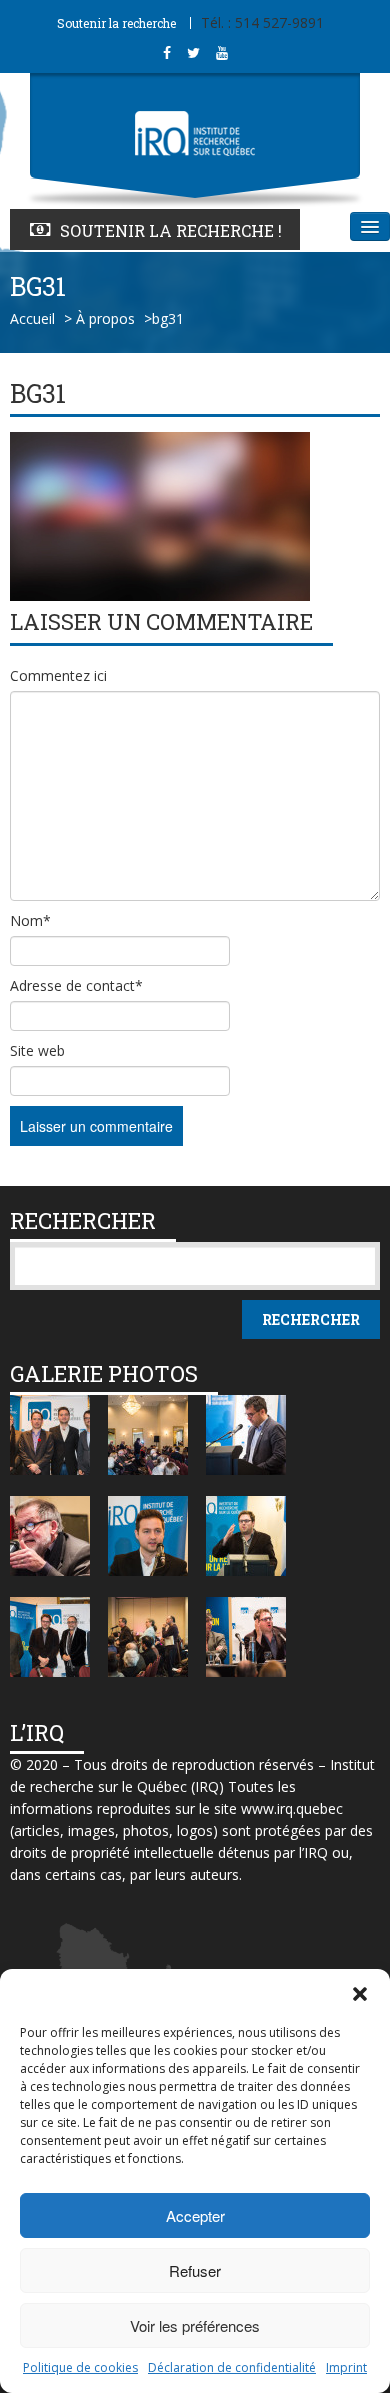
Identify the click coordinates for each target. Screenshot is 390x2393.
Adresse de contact (76, 985)
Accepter (195, 2215)
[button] (360, 1994)
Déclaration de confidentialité (232, 2367)
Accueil (32, 318)
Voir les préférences (195, 2325)
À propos (105, 318)
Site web (37, 1050)
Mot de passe (70, 39)
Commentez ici (58, 675)
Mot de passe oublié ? (97, 104)
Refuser (195, 2270)
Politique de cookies (80, 2367)
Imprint (346, 2367)
